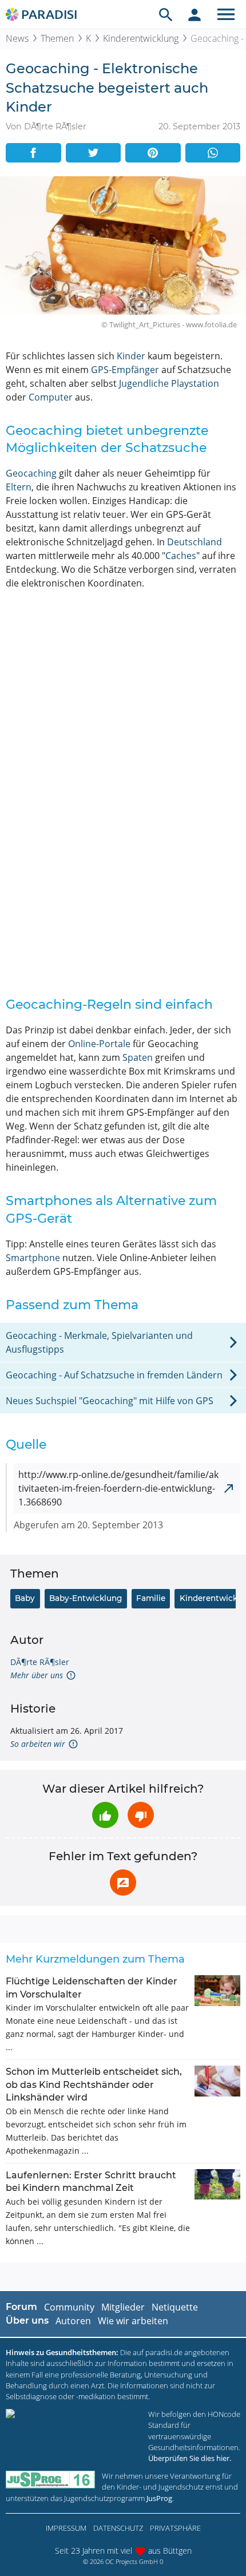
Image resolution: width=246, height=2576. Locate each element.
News (17, 38)
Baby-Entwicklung (86, 1598)
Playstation (195, 383)
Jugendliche (144, 383)
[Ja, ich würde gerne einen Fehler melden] (123, 1883)
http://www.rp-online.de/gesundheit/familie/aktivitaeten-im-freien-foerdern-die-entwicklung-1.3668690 (118, 1488)
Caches (181, 556)
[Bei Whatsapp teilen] (213, 153)
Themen (57, 38)
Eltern (19, 487)
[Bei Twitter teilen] (94, 153)
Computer (51, 397)
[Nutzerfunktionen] (195, 14)
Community (69, 2307)
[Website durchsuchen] (166, 14)
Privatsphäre (175, 2528)
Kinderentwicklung (141, 38)
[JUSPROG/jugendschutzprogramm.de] (50, 2480)
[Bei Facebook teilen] (33, 153)
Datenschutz (118, 2528)
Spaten (138, 1057)
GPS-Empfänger (125, 370)
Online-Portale (99, 1044)
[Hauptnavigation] (226, 14)
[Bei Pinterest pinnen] (153, 153)
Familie (151, 1598)
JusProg (159, 2498)
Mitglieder (123, 2307)
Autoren (73, 2321)
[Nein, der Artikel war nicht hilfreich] (141, 1815)
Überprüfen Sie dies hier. (190, 2458)
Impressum (66, 2528)
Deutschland (195, 542)
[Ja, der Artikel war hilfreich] (105, 1815)
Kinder (131, 356)
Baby (25, 1598)
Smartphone (33, 1258)
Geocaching (31, 473)
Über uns (27, 2321)
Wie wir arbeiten (133, 2321)
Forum (21, 2307)
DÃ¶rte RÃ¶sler (40, 1662)
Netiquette (175, 2307)
